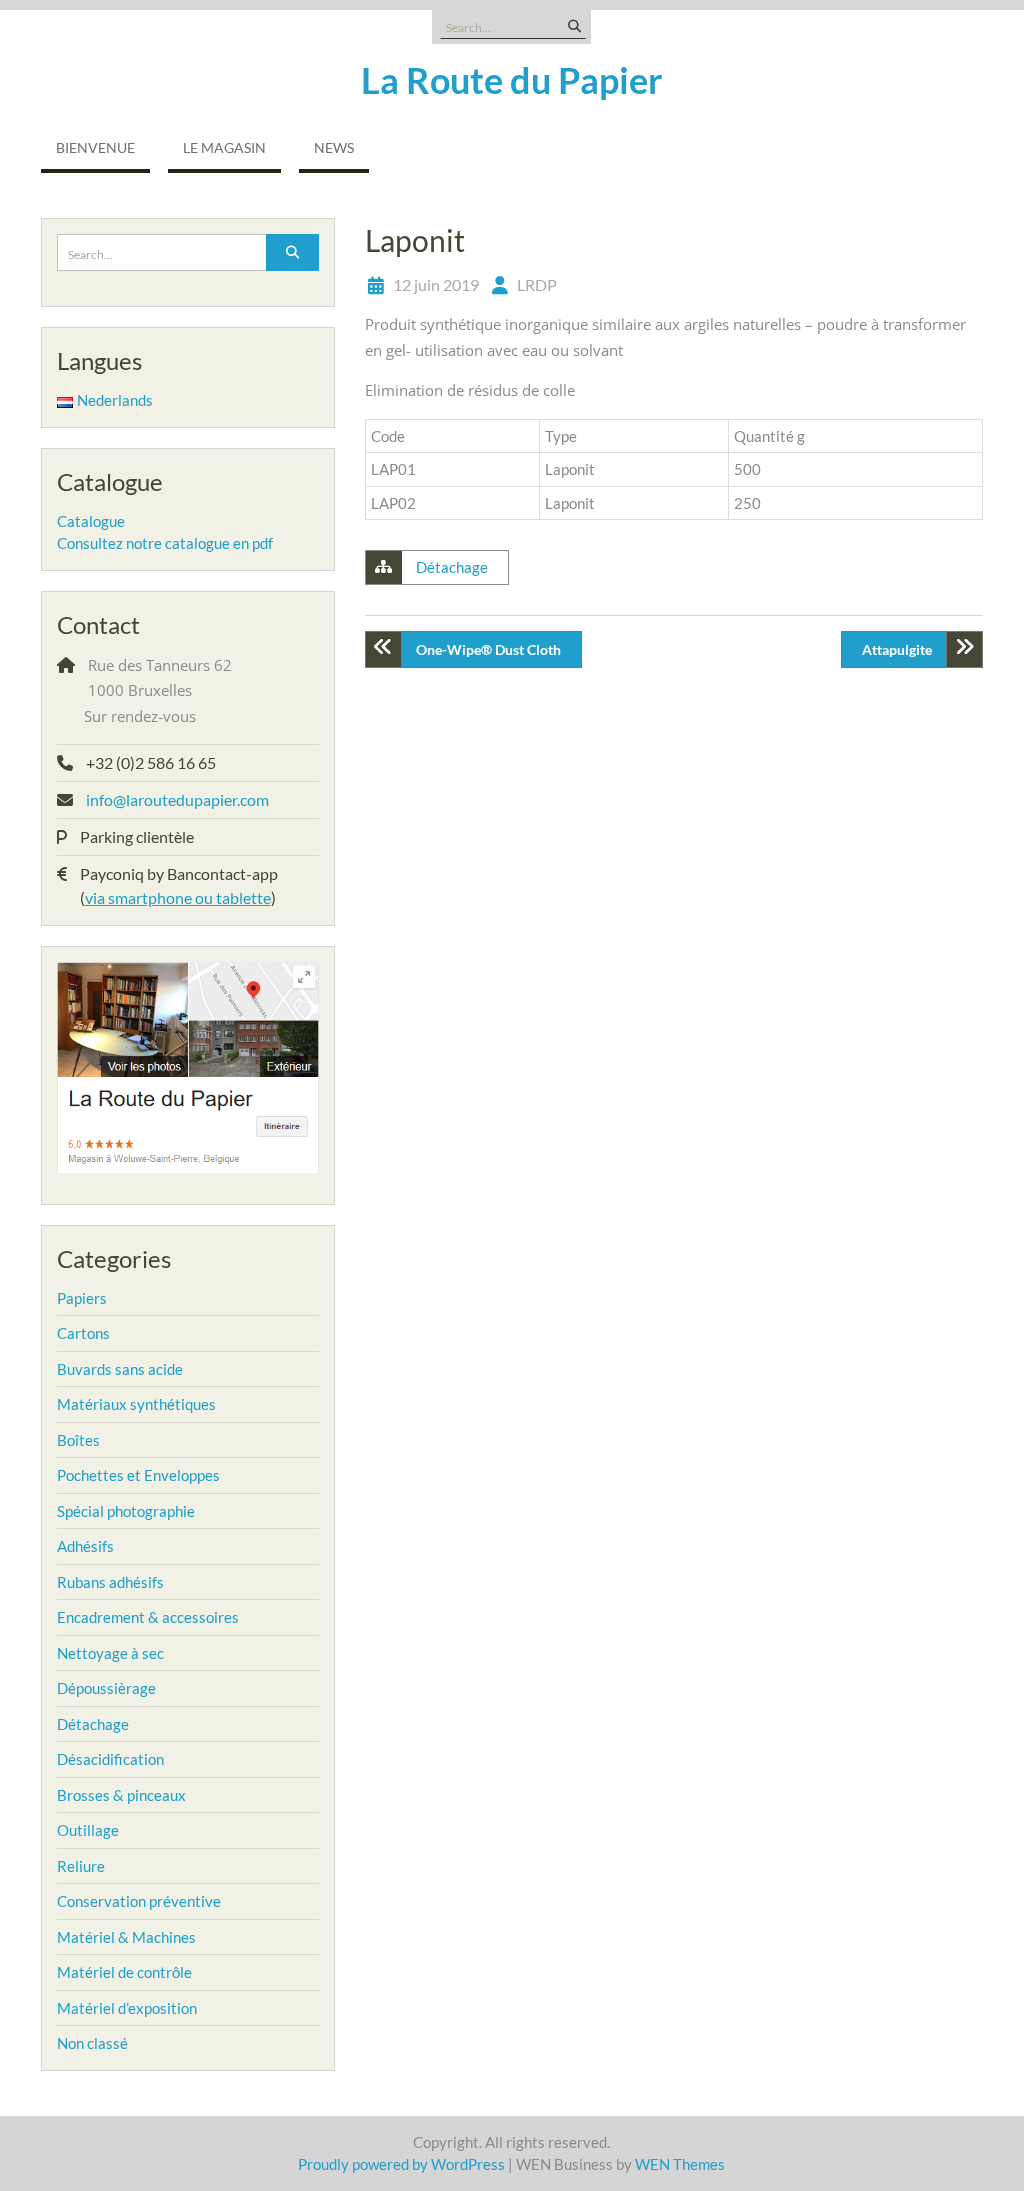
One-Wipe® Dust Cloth (488, 649)
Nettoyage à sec (110, 1653)
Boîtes (78, 1440)
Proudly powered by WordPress (401, 2164)
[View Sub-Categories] (120, 1296)
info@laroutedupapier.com (177, 799)
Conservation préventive (139, 1901)
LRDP (537, 284)
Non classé (92, 2043)
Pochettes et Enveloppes (138, 1475)
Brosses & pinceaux (121, 1795)
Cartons (83, 1333)
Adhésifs (85, 1546)
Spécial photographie (126, 1511)
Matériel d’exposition (127, 2008)
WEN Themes (680, 2164)
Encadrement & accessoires (148, 1617)
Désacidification (110, 1759)
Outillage (88, 1830)
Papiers (82, 1298)
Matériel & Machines (126, 1937)
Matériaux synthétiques (136, 1404)
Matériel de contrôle (124, 1972)
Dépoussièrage (106, 1688)
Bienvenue (95, 147)
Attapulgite (897, 649)
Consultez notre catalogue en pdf (165, 543)
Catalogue (91, 521)
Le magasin (224, 147)
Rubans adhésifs (110, 1582)
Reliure (81, 1866)
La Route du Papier (512, 80)
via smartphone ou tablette (178, 897)
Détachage (452, 567)
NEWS (334, 147)
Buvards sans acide (120, 1369)
